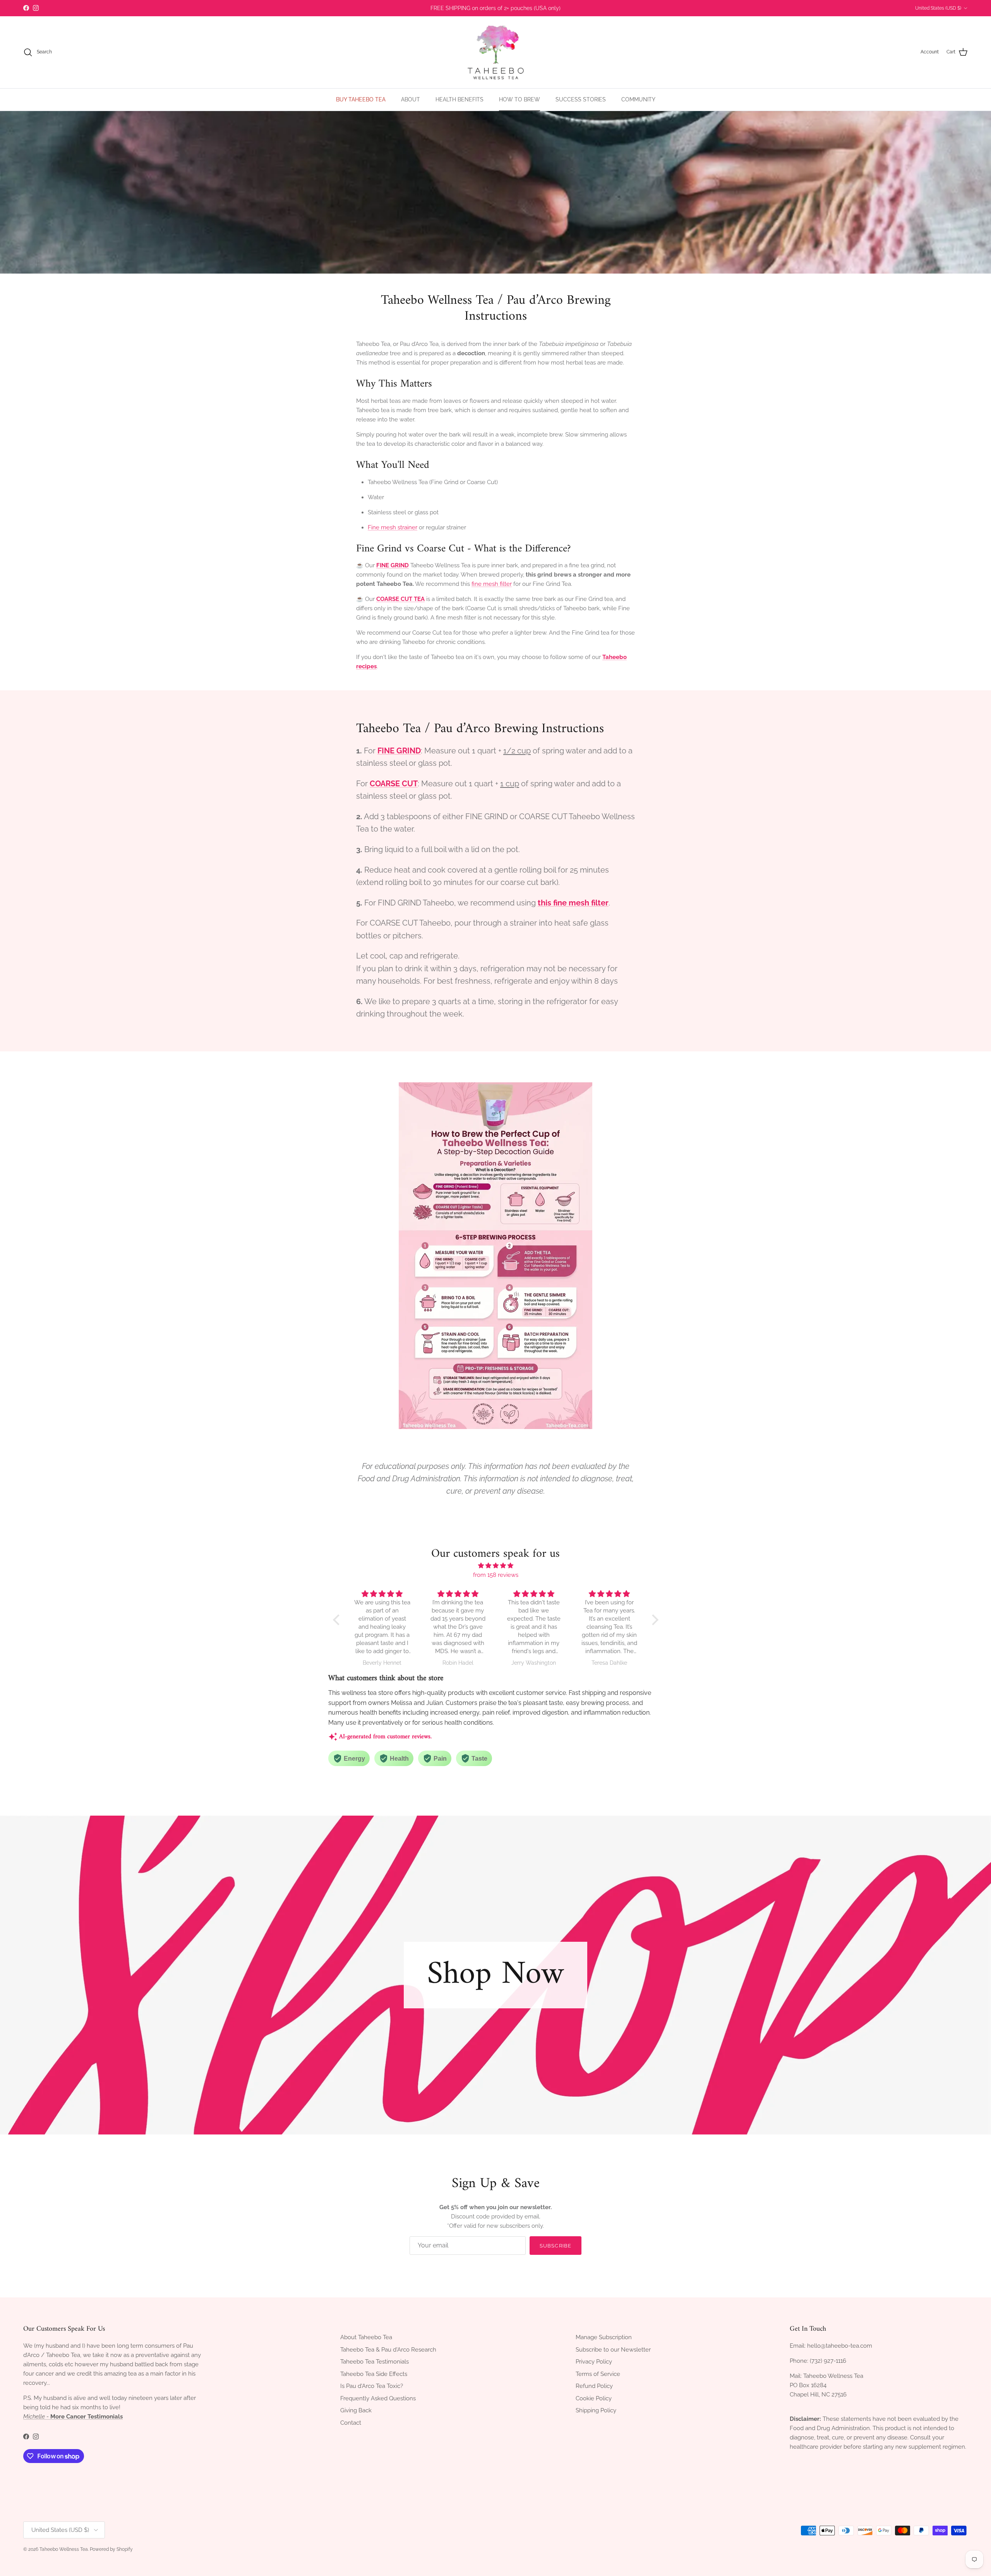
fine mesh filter (492, 584)
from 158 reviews (496, 1575)
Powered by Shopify (111, 2549)
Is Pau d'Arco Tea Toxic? (372, 2386)
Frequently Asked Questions (378, 2398)
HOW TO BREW (520, 99)
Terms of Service (598, 2374)
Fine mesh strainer (393, 527)
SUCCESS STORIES (581, 99)
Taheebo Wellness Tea (64, 2549)
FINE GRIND (393, 565)
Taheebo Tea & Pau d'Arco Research (388, 2350)
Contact (351, 2423)
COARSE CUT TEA (400, 599)
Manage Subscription (604, 2337)
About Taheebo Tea (366, 2337)
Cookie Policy (594, 2398)
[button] (338, 1620)
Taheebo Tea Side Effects (374, 2374)
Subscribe (555, 2246)
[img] (496, 1566)
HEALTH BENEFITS (459, 99)
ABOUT (411, 99)
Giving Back (356, 2410)
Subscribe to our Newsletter (613, 2350)
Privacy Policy (594, 2362)
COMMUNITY (638, 99)
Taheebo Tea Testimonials (375, 2362)
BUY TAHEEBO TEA (361, 99)
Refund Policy (594, 2386)
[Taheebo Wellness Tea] (496, 52)
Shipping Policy (596, 2410)
